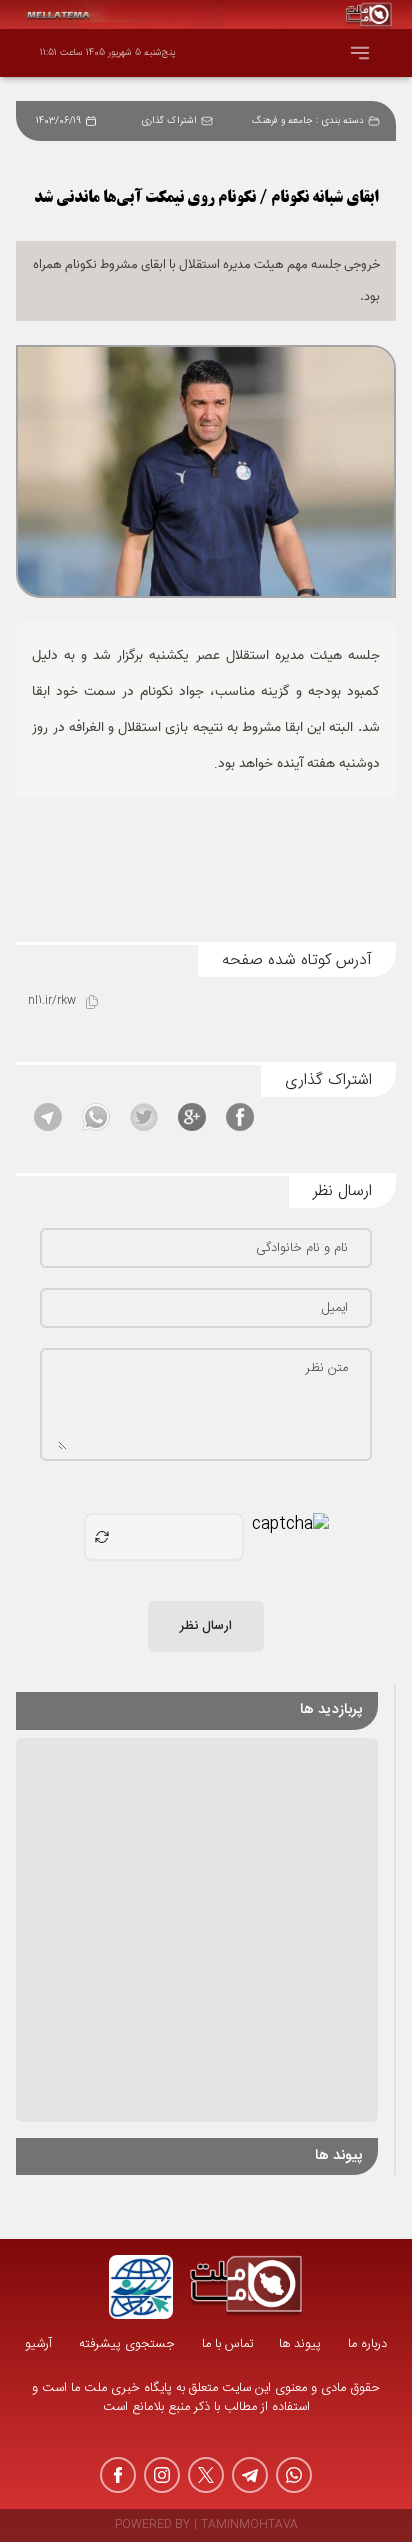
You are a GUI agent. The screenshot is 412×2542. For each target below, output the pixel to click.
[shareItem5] (48, 1117)
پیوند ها (300, 2344)
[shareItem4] (96, 1117)
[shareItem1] (240, 1117)
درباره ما (367, 2344)
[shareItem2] (192, 1117)
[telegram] (250, 2475)
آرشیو (38, 2344)
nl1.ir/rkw (52, 1001)
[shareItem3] (144, 1117)
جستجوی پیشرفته (127, 2344)
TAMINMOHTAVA (249, 2525)
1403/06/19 (58, 121)
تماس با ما (227, 2344)
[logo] (246, 2287)
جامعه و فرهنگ (282, 121)
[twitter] (206, 2475)
